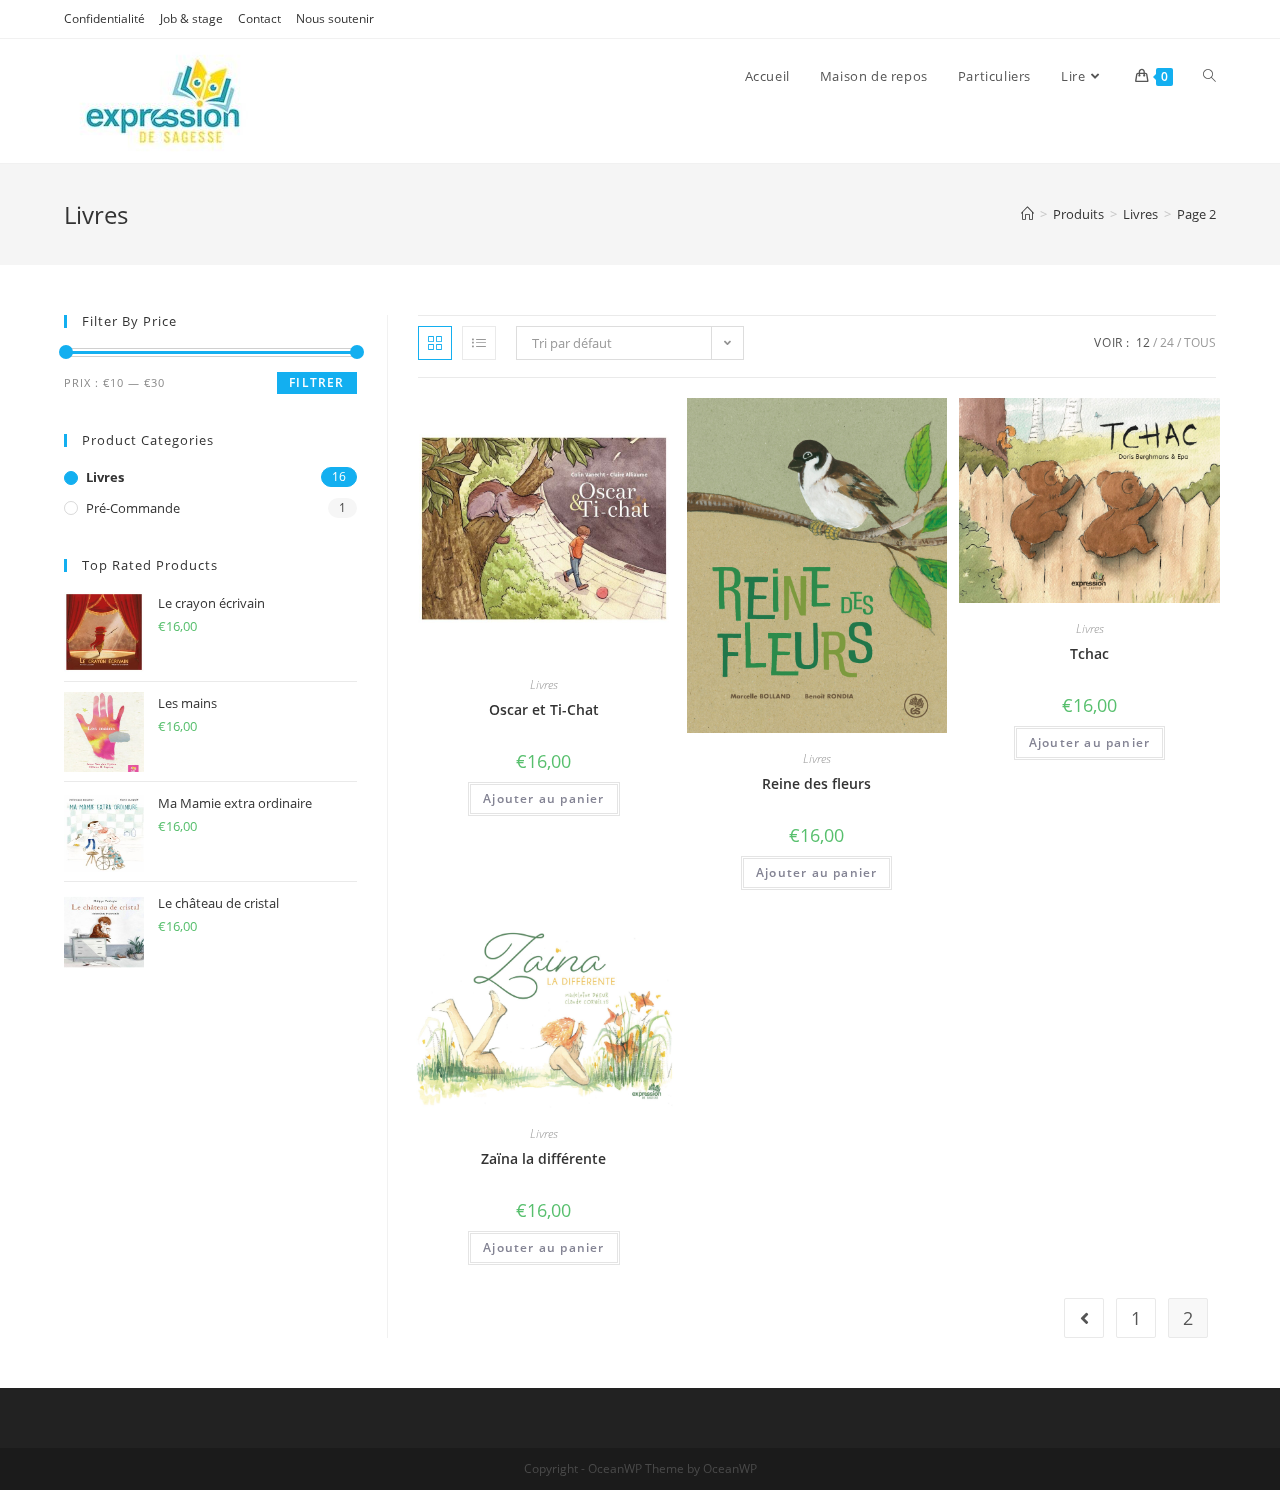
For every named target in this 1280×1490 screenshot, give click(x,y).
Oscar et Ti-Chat (544, 709)
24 (1167, 342)
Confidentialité (104, 18)
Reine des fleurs (816, 783)
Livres (544, 684)
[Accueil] (1027, 214)
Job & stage (191, 18)
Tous (1200, 342)
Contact (259, 18)
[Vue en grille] (435, 343)
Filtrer (316, 382)
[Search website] (1209, 76)
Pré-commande (133, 508)
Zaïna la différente (543, 1158)
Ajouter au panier (543, 798)
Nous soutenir (335, 18)
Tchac (1089, 653)
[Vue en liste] (479, 343)
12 (1143, 342)
